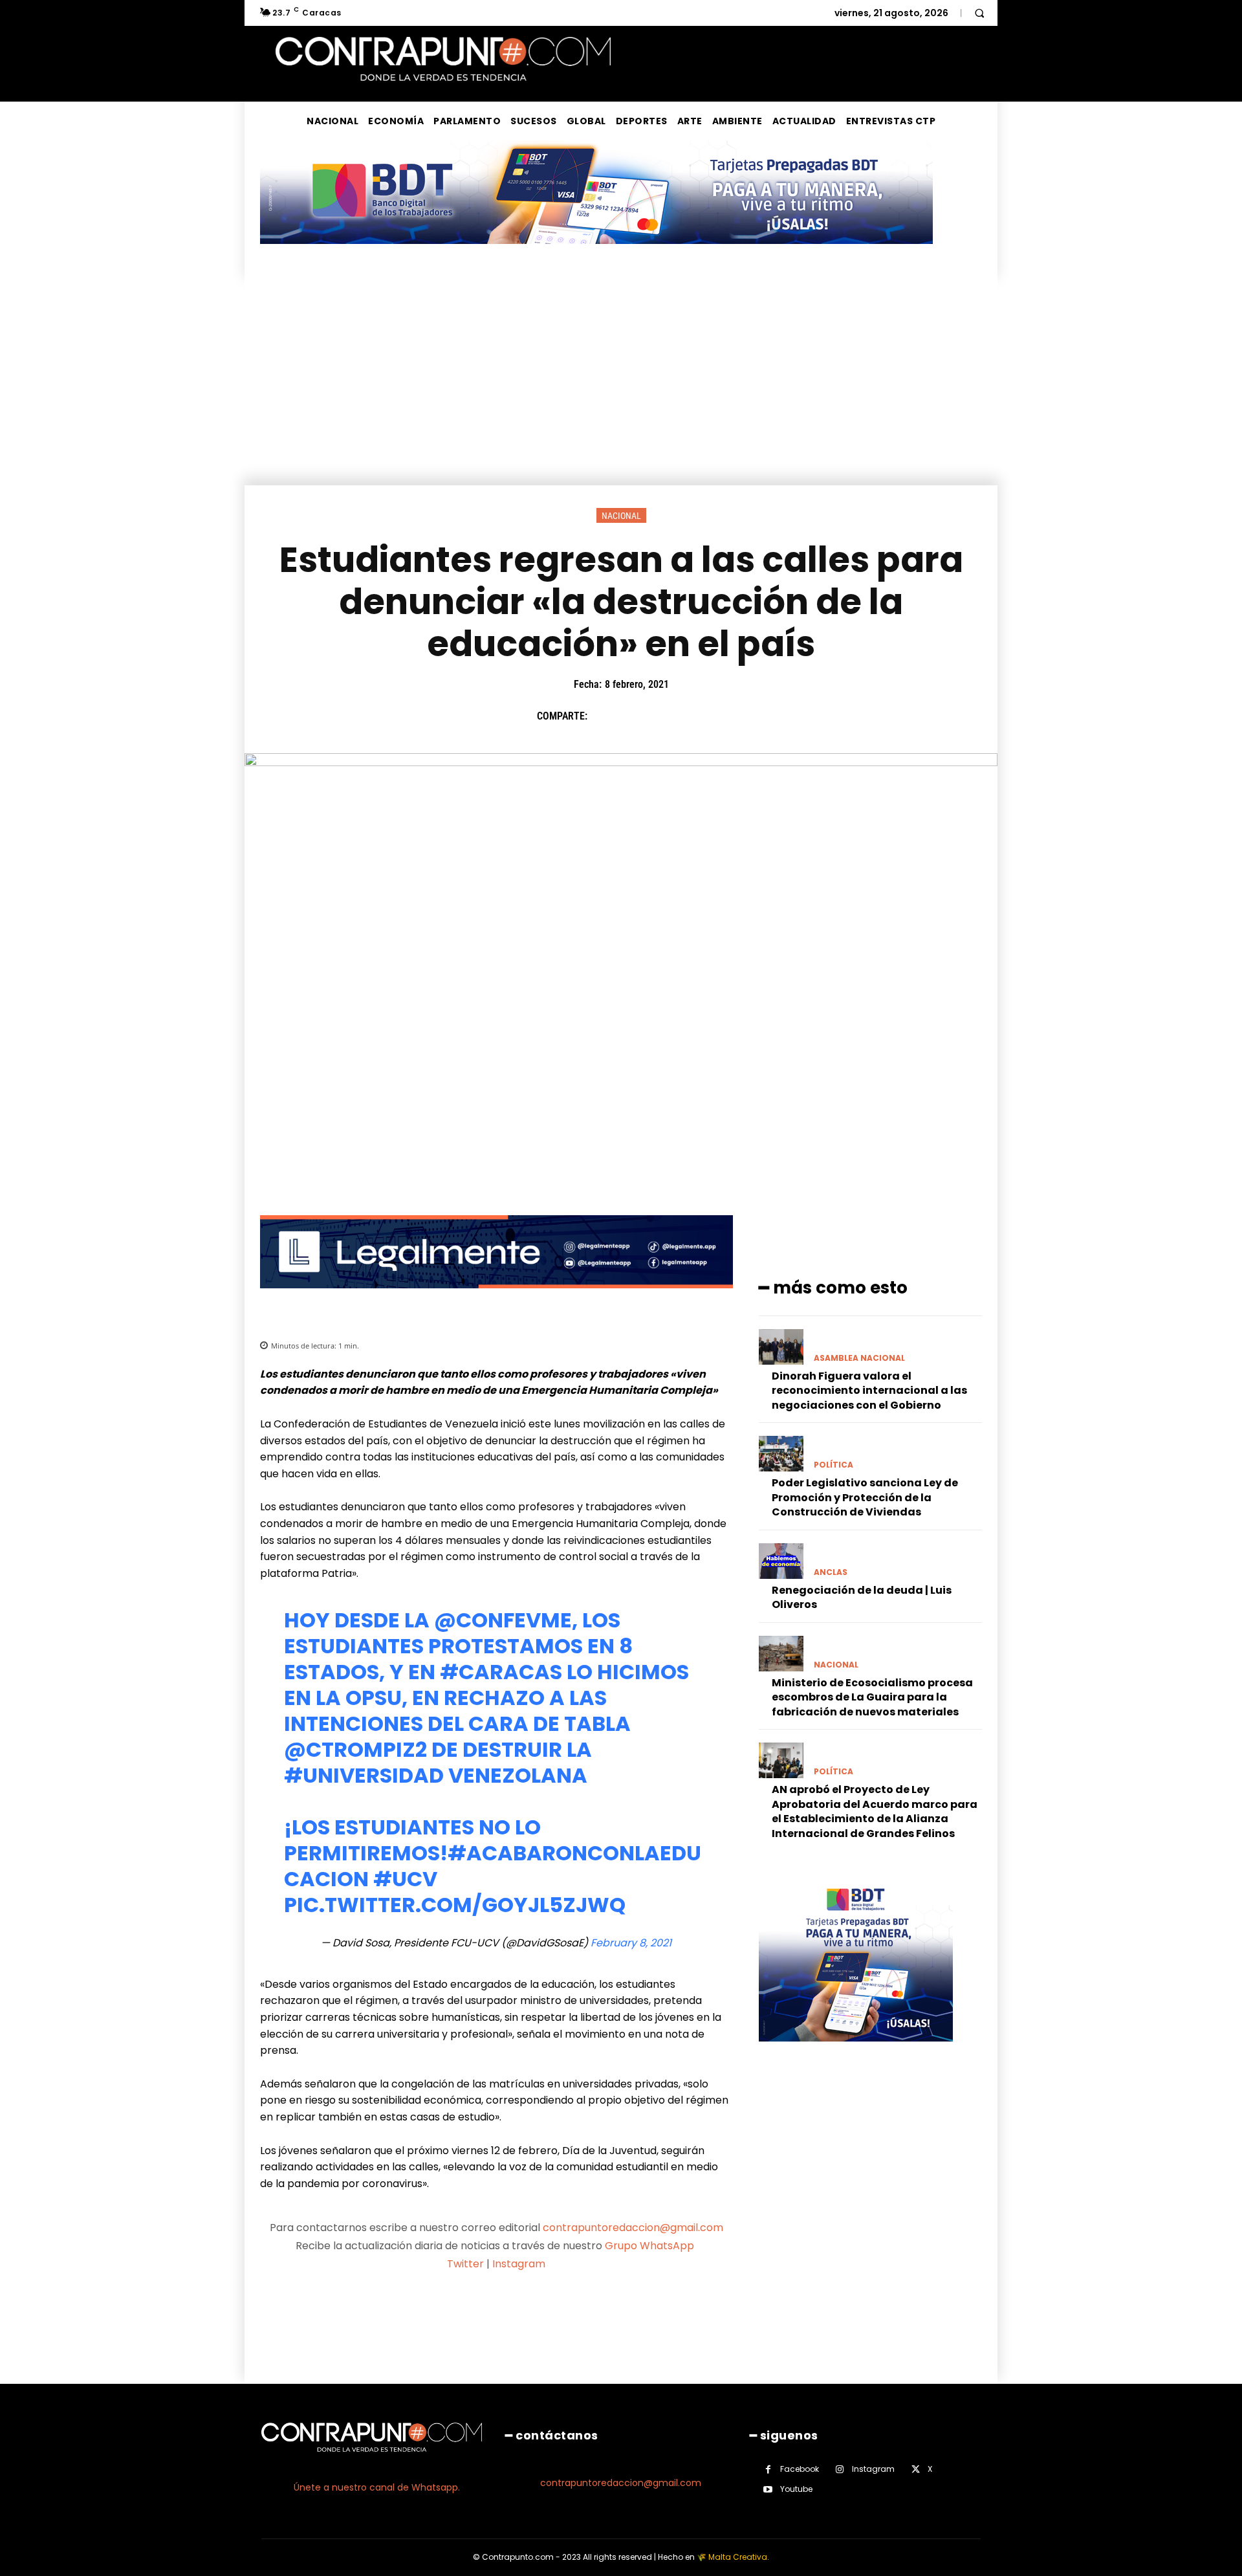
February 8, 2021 (631, 1943)
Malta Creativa (738, 2557)
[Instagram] (840, 2470)
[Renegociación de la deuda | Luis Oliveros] (781, 1561)
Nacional (621, 516)
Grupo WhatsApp (651, 2246)
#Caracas (501, 1672)
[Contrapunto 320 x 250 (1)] (856, 2052)
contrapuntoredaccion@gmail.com (633, 2228)
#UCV (405, 1879)
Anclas (831, 1572)
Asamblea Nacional (859, 1358)
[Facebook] (604, 716)
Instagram (519, 2264)
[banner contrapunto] (496, 1298)
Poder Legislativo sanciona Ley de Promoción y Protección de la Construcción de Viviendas (865, 1497)
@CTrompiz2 (355, 1749)
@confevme (503, 1620)
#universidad (364, 1775)
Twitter (465, 2264)
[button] (979, 13)
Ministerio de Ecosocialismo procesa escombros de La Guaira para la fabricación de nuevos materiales (872, 1697)
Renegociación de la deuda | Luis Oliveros (862, 1597)
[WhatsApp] (693, 716)
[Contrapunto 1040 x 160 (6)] (596, 254)
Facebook (800, 2469)
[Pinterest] (663, 716)
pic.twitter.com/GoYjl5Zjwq (455, 1905)
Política (833, 1465)
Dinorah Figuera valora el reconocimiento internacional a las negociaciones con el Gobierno (869, 1391)
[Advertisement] (621, 388)
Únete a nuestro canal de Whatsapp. (377, 2487)
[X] (633, 716)
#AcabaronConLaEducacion (493, 1866)
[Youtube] (768, 2490)
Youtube (796, 2489)
